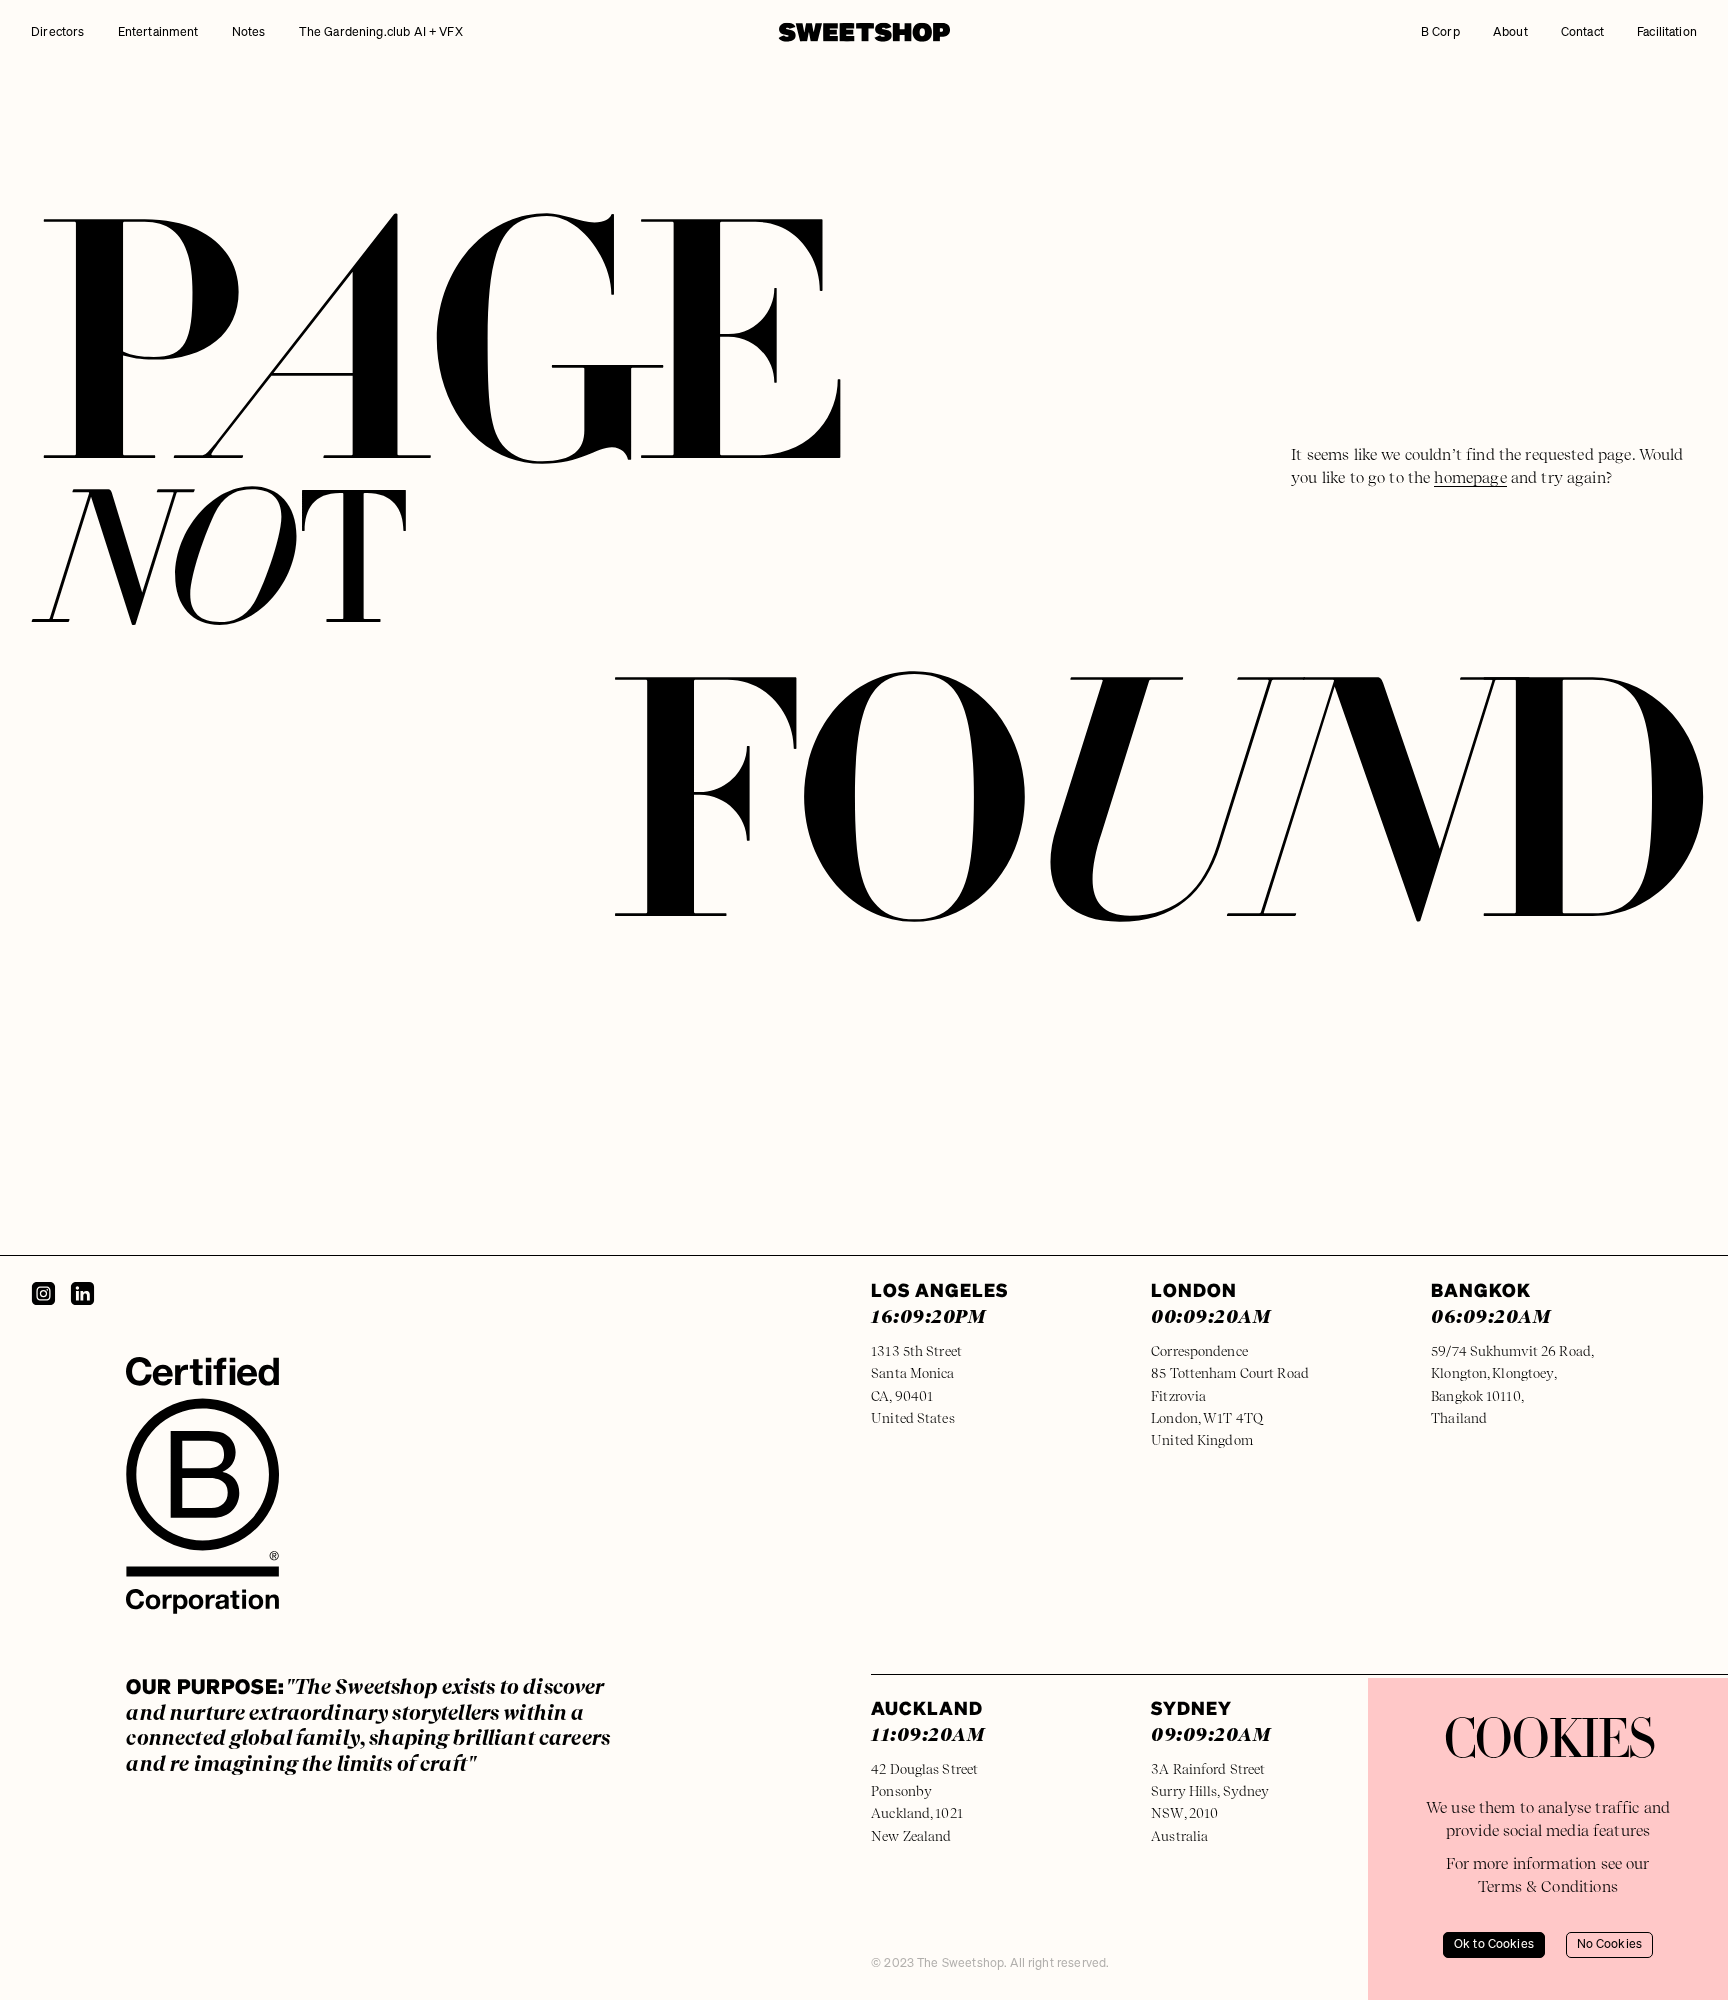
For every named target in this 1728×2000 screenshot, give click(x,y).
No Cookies (1610, 1944)
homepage (1470, 477)
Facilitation (1667, 32)
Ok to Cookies (1494, 1944)
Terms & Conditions (1548, 1886)
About (1510, 32)
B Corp (1440, 32)
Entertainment (158, 32)
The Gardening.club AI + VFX (381, 32)
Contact (1582, 32)
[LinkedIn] (82, 1293)
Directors (57, 32)
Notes (249, 32)
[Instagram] (43, 1293)
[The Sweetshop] (864, 32)
